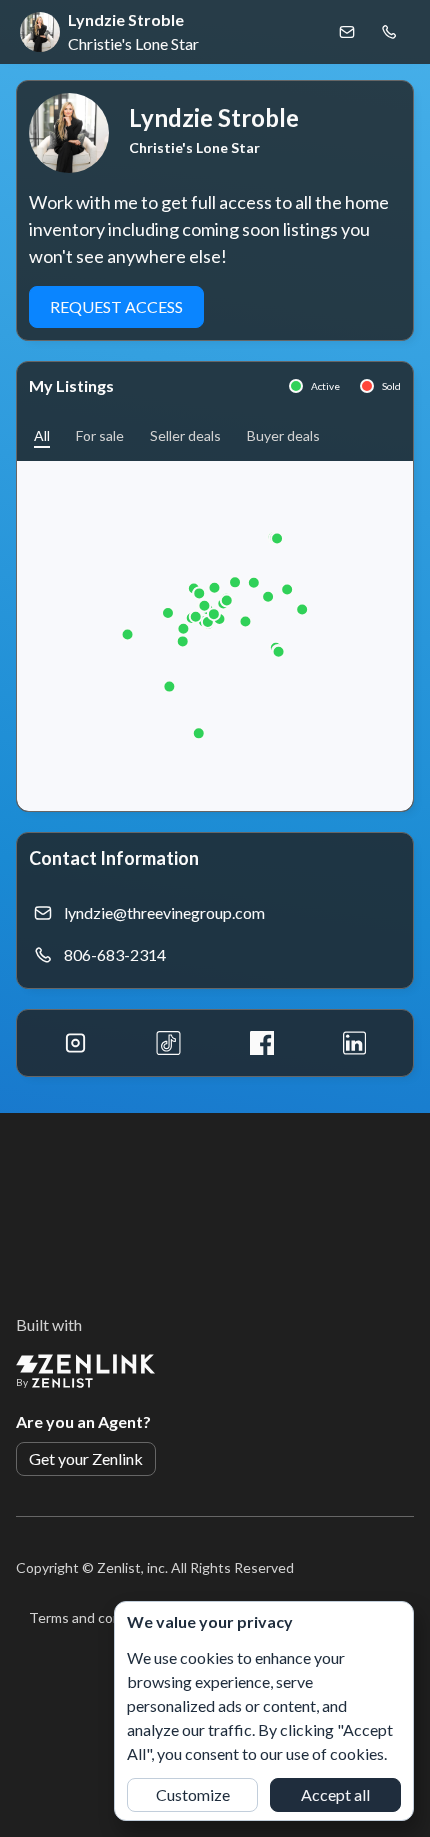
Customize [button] (193, 1794)
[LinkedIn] (354, 1043)
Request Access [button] (116, 306)
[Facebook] (261, 1043)
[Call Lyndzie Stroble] (389, 32)
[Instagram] (75, 1043)
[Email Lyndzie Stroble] (347, 32)
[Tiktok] (168, 1043)
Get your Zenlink (86, 1458)
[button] (42, 435)
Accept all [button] (335, 1794)
